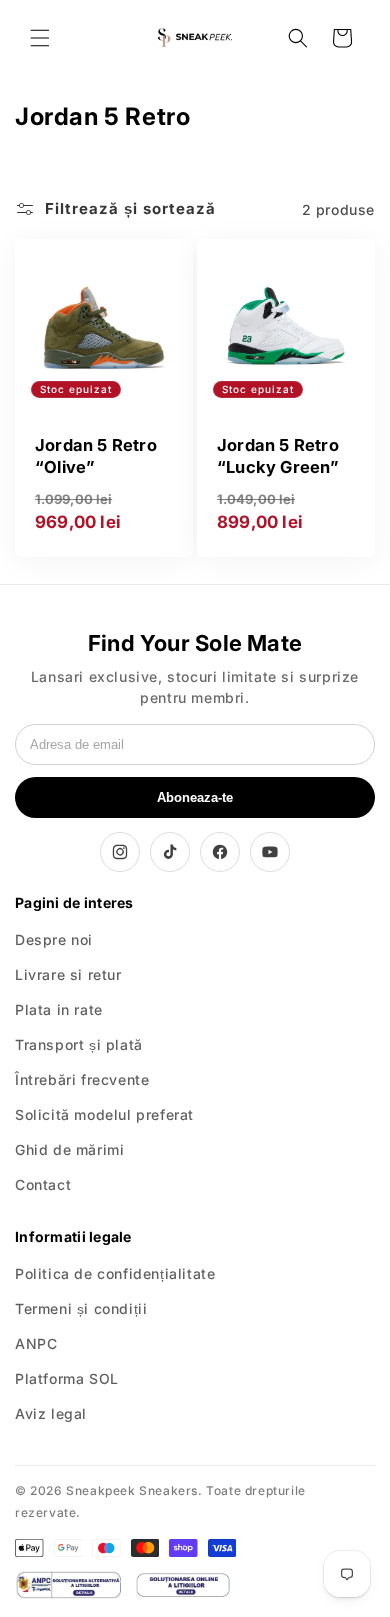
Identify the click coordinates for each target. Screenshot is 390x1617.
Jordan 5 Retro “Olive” (96, 456)
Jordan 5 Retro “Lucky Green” (278, 456)
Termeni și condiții (81, 1308)
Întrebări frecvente (82, 1079)
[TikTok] (170, 852)
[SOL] (183, 1585)
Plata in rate (59, 1009)
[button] (40, 38)
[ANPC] (68, 1585)
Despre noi (54, 939)
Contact (43, 1184)
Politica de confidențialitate (115, 1273)
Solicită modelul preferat (104, 1114)
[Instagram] (120, 852)
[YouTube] (270, 852)
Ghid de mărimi (69, 1149)
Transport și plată (79, 1044)
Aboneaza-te (195, 797)
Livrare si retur (68, 974)
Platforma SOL (67, 1378)
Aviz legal (51, 1413)
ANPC (36, 1343)
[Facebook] (220, 852)
